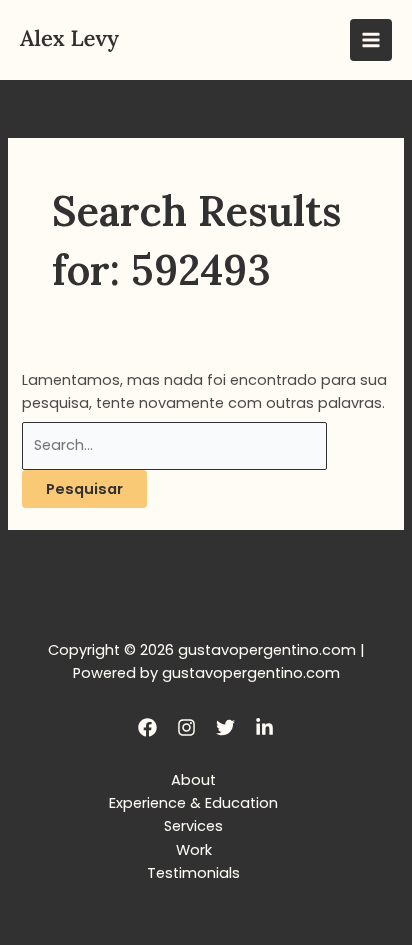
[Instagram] (186, 727)
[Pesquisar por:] (174, 445)
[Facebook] (147, 727)
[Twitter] (225, 727)
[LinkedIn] (264, 727)
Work (194, 850)
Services (193, 826)
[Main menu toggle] (371, 40)
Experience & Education (193, 803)
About (193, 780)
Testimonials (193, 873)
